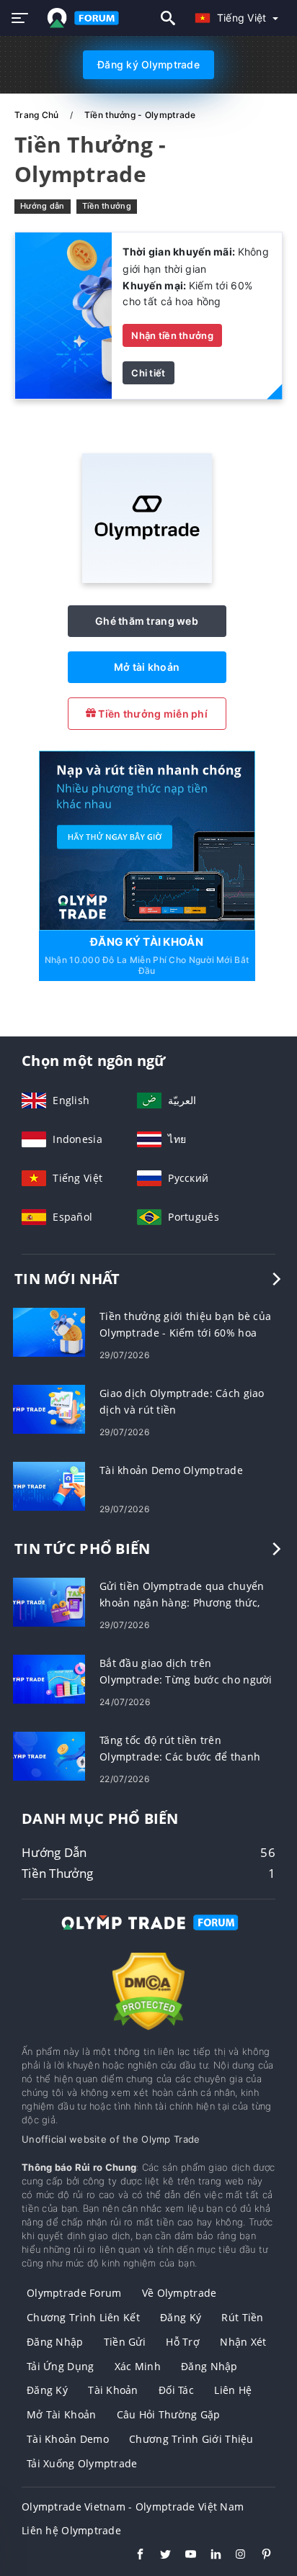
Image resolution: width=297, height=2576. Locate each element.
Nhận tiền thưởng (172, 335)
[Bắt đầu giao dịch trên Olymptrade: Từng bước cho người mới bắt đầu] (49, 1678)
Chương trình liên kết (83, 2317)
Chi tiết (148, 373)
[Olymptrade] (147, 579)
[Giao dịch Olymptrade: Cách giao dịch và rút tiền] (49, 1408)
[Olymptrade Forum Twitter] (158, 2556)
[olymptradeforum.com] (80, 18)
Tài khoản (113, 2390)
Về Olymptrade (179, 2293)
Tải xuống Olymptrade (82, 2463)
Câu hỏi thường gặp (169, 2414)
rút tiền (242, 2317)
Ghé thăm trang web (147, 621)
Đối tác (176, 2390)
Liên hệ (233, 2390)
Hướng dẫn (43, 206)
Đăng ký (181, 2317)
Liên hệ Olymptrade (71, 2530)
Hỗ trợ (183, 2342)
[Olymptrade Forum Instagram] (234, 2556)
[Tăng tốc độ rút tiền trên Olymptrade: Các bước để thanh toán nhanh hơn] (49, 1755)
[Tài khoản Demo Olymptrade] (49, 1485)
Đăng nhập (55, 2342)
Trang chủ (38, 115)
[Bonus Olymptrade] (63, 314)
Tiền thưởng (107, 206)
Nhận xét (243, 2342)
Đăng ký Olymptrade (148, 64)
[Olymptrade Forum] (148, 1936)
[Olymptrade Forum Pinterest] (259, 2556)
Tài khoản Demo (68, 2439)
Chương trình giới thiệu (191, 2439)
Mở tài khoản (147, 667)
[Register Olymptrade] (147, 840)
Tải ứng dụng (60, 2366)
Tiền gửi (125, 2342)
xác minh (138, 2366)
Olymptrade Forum (74, 2293)
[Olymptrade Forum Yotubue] (183, 2556)
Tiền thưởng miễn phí (152, 714)
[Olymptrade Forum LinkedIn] (209, 2556)
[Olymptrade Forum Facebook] (133, 2556)
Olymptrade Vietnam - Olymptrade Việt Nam (133, 2507)
